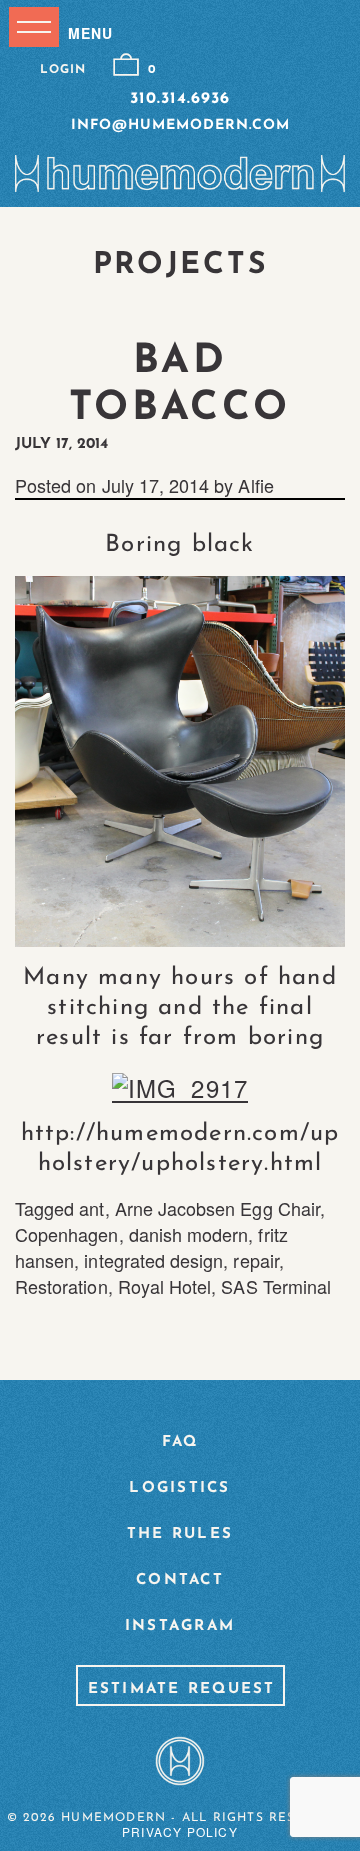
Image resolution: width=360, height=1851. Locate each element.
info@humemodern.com (180, 125)
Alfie (255, 485)
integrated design (153, 1260)
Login (63, 70)
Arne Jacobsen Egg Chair (217, 1208)
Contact (180, 1580)
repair (255, 1260)
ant (91, 1208)
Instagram (180, 1626)
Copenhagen (67, 1234)
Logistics (179, 1488)
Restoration (61, 1286)
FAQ (180, 1442)
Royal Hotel (165, 1286)
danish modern (189, 1234)
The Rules (180, 1534)
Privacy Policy (180, 1831)
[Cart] (126, 65)
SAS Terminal (276, 1286)
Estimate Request (182, 1689)
